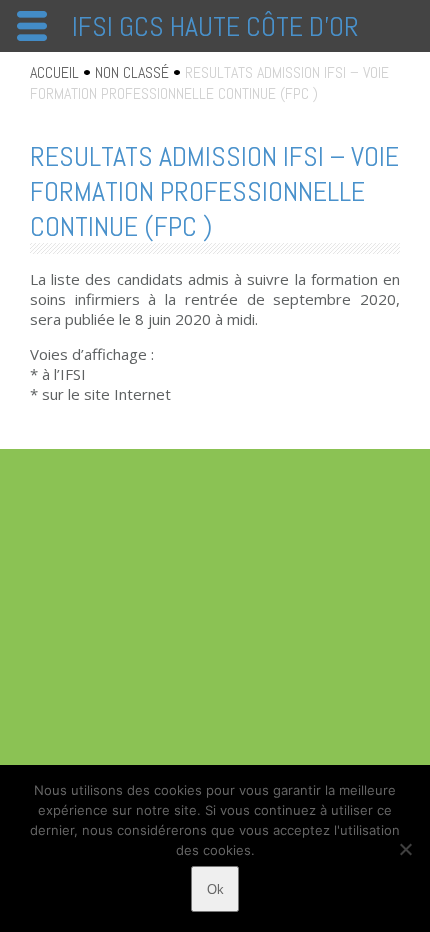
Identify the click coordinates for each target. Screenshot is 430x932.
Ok (215, 889)
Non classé (132, 72)
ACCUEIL (54, 72)
